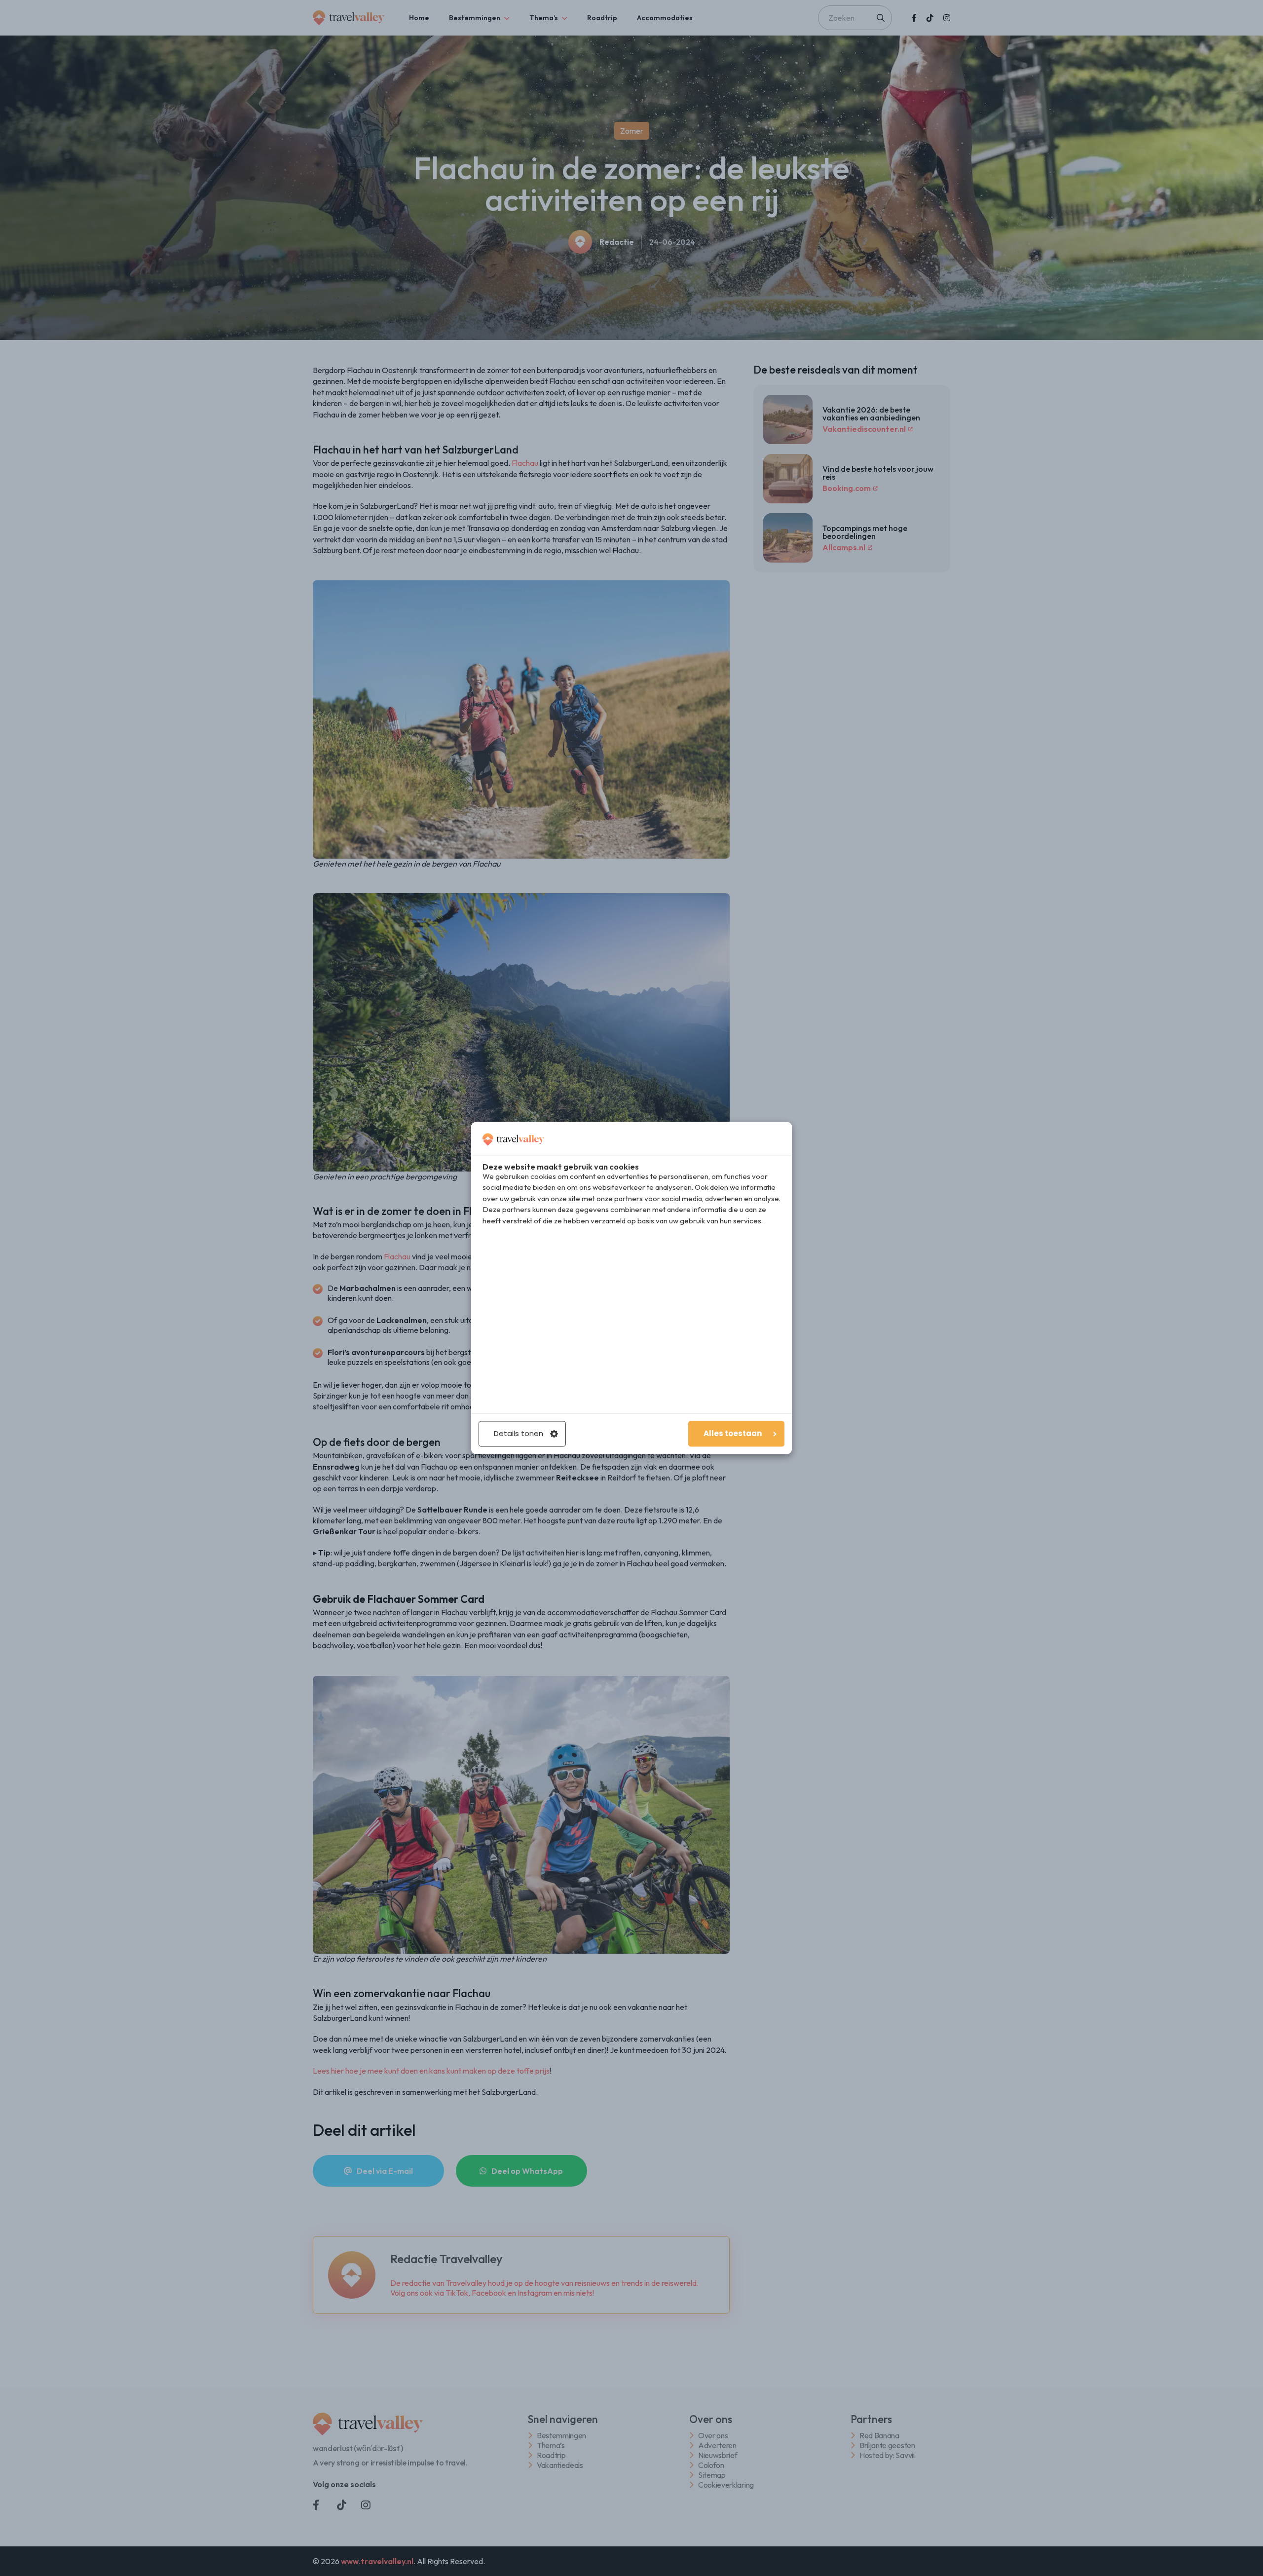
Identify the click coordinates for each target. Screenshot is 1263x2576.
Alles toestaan (733, 1434)
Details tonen (519, 1434)
